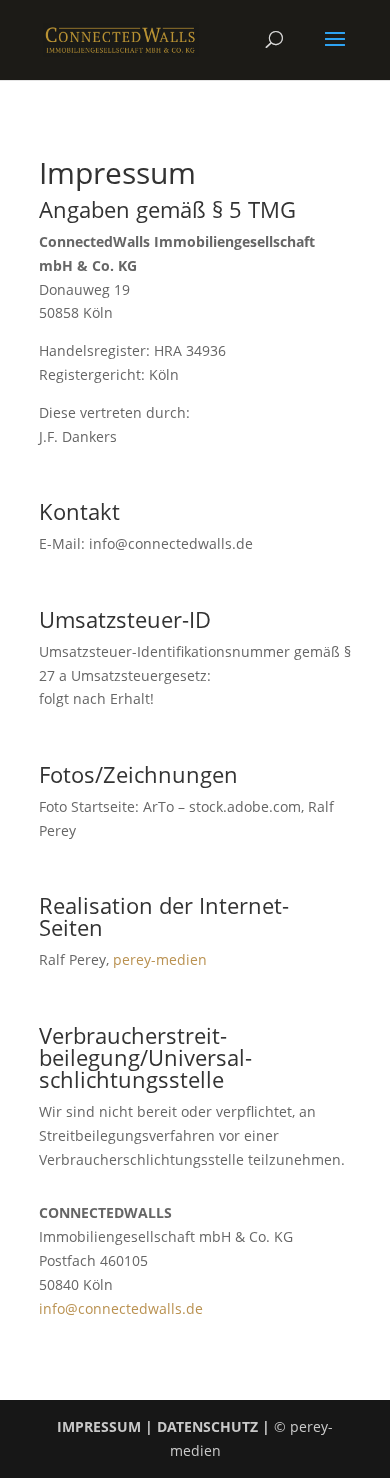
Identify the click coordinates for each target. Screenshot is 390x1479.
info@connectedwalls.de (121, 1308)
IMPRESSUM (99, 1426)
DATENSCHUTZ (207, 1426)
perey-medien (158, 959)
